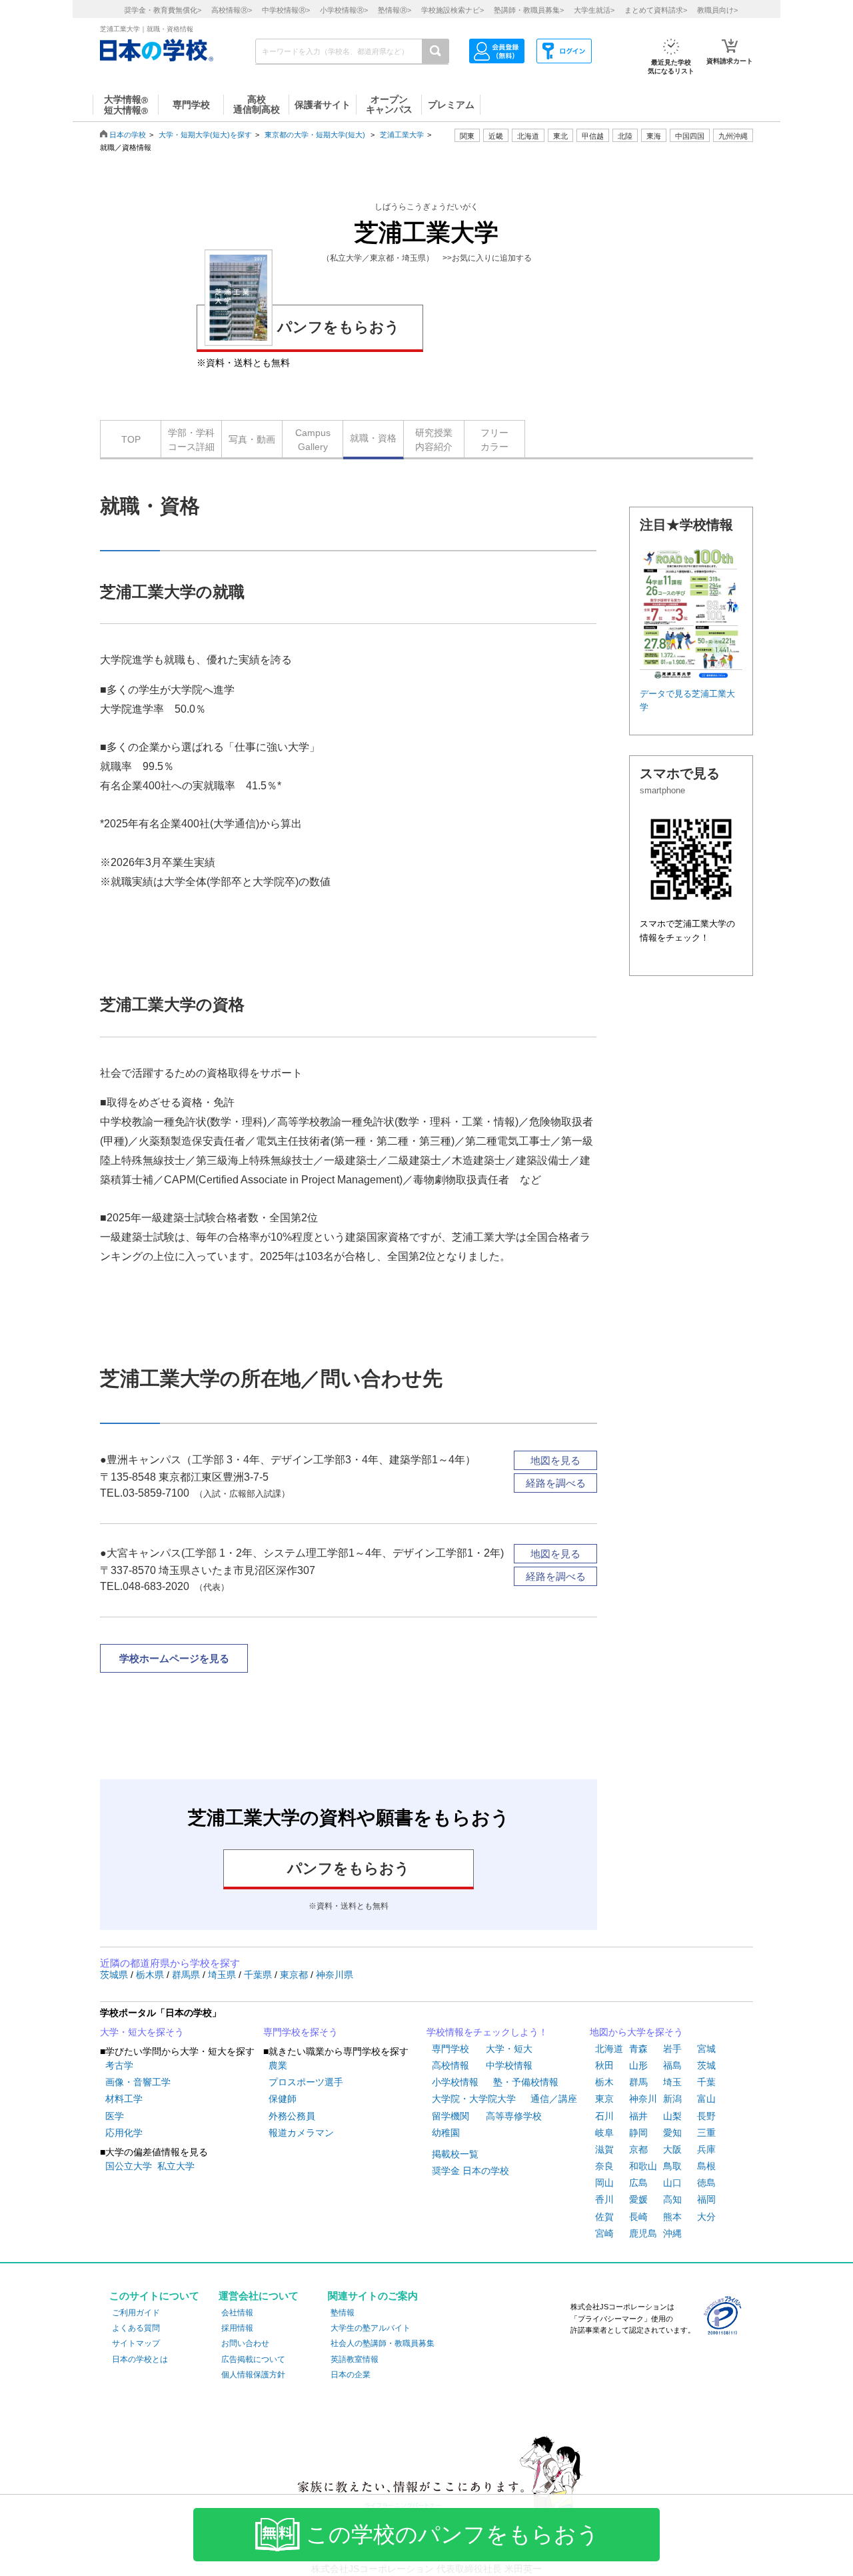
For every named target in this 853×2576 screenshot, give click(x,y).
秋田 (604, 2065)
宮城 (706, 2049)
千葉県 (259, 1975)
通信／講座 (554, 2099)
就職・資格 (373, 438)
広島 (638, 2183)
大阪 (672, 2149)
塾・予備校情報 (526, 2082)
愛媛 (638, 2199)
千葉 (706, 2082)
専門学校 (450, 2049)
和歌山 (643, 2166)
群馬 (638, 2082)
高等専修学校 (514, 2116)
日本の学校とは (140, 2359)
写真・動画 (252, 439)
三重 (706, 2133)
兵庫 (706, 2149)
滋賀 (604, 2149)
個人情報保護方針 (253, 2375)
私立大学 (176, 2166)
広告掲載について (253, 2359)
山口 (672, 2183)
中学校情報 (509, 2065)
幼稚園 (446, 2133)
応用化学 (124, 2133)
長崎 (638, 2217)
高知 (672, 2199)
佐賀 (604, 2217)
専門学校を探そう (301, 2032)
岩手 (672, 2049)
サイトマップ (136, 2343)
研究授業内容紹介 (434, 440)
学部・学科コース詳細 (191, 440)
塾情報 (343, 2313)
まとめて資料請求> (656, 10)
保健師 (283, 2099)
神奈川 (643, 2099)
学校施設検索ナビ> (452, 10)
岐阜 (604, 2133)
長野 (706, 2116)
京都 (638, 2149)
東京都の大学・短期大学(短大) (315, 135)
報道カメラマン (301, 2133)
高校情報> (232, 10)
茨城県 (115, 1975)
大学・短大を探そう (142, 2032)
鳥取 (672, 2166)
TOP (131, 439)
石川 (604, 2116)
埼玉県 (223, 1975)
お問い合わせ (245, 2343)
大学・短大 (509, 2049)
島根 (706, 2166)
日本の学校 (128, 135)
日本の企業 (351, 2375)
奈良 (604, 2166)
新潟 (672, 2099)
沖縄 (672, 2233)
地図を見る (555, 1460)
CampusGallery (313, 440)
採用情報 (237, 2328)
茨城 (706, 2065)
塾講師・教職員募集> (529, 10)
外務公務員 (292, 2116)
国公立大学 (129, 2166)
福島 (672, 2065)
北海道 (528, 136)
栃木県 (151, 1975)
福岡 (706, 2199)
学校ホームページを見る (174, 1658)
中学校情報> (286, 10)
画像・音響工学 (138, 2082)
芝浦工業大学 (402, 135)
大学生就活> (594, 10)
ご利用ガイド (136, 2313)
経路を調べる (556, 1483)
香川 (604, 2199)
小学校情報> (344, 10)
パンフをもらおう (339, 327)
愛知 (672, 2133)
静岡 (638, 2133)
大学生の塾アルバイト (371, 2328)
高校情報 (450, 2065)
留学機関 (450, 2116)
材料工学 (124, 2099)
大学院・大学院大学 (474, 2099)
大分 (706, 2217)
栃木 (604, 2082)
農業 (278, 2065)
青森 (638, 2049)
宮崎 (604, 2233)
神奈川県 (335, 1975)
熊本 (672, 2217)
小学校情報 (455, 2082)
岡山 (604, 2183)
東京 (604, 2099)
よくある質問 (136, 2328)
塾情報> (395, 10)
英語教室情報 (355, 2359)
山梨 (672, 2116)
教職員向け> (717, 10)
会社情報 (237, 2313)
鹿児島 (643, 2233)
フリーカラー (494, 440)
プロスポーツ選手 (306, 2082)
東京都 (295, 1975)
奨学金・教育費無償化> (163, 10)
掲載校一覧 (455, 2154)
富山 (706, 2099)
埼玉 (672, 2082)
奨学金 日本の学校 (470, 2171)
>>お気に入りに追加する (487, 258)
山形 (638, 2065)
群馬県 (187, 1975)
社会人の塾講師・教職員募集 (383, 2343)
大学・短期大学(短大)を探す (205, 135)
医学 (115, 2116)
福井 (638, 2116)
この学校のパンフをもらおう (452, 2535)
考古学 (119, 2065)
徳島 (706, 2183)
